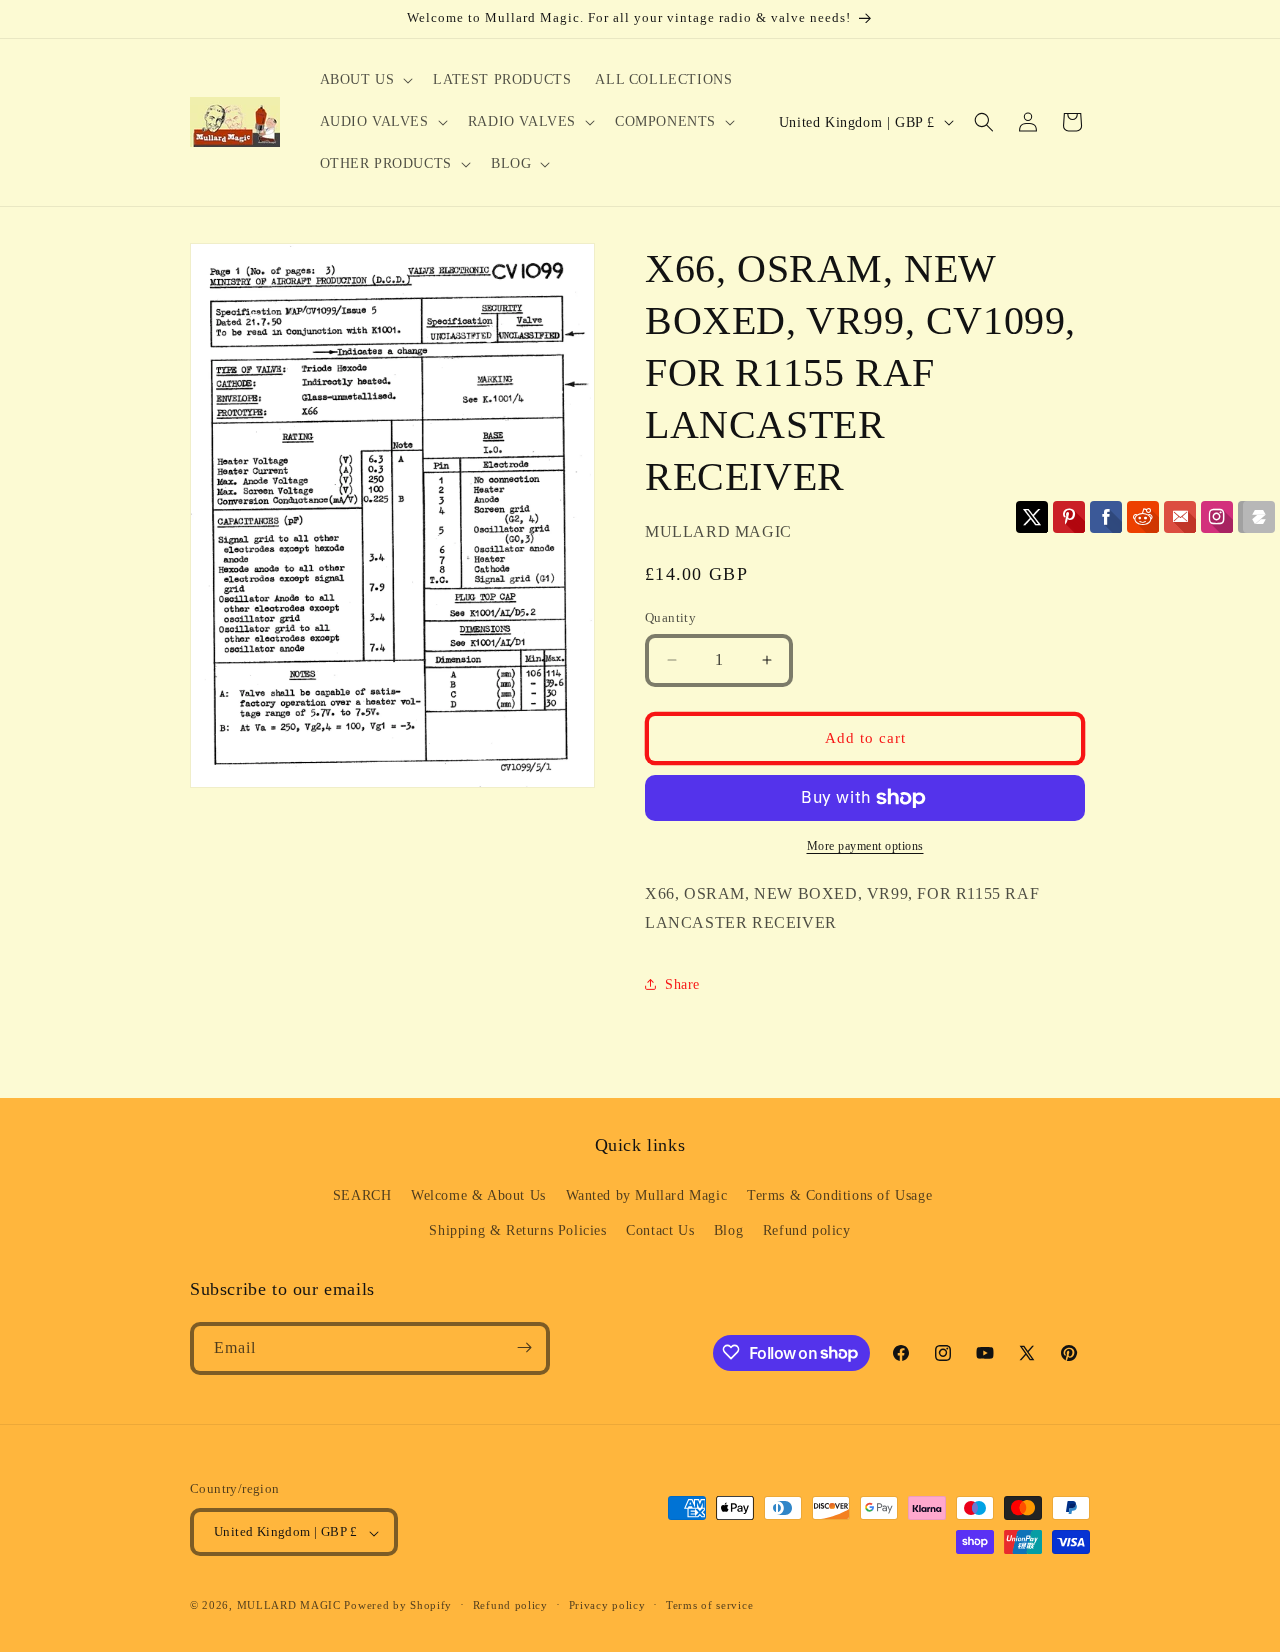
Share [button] (682, 984)
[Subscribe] (524, 1347)
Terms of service (709, 1605)
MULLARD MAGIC (289, 1606)
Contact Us (660, 1230)
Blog (728, 1230)
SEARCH (362, 1194)
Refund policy (807, 1230)
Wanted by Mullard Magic (647, 1194)
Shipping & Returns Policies (517, 1230)
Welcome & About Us (478, 1194)
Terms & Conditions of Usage (839, 1194)
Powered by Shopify (398, 1606)
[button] (365, 80)
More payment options (865, 846)
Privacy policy (607, 1605)
